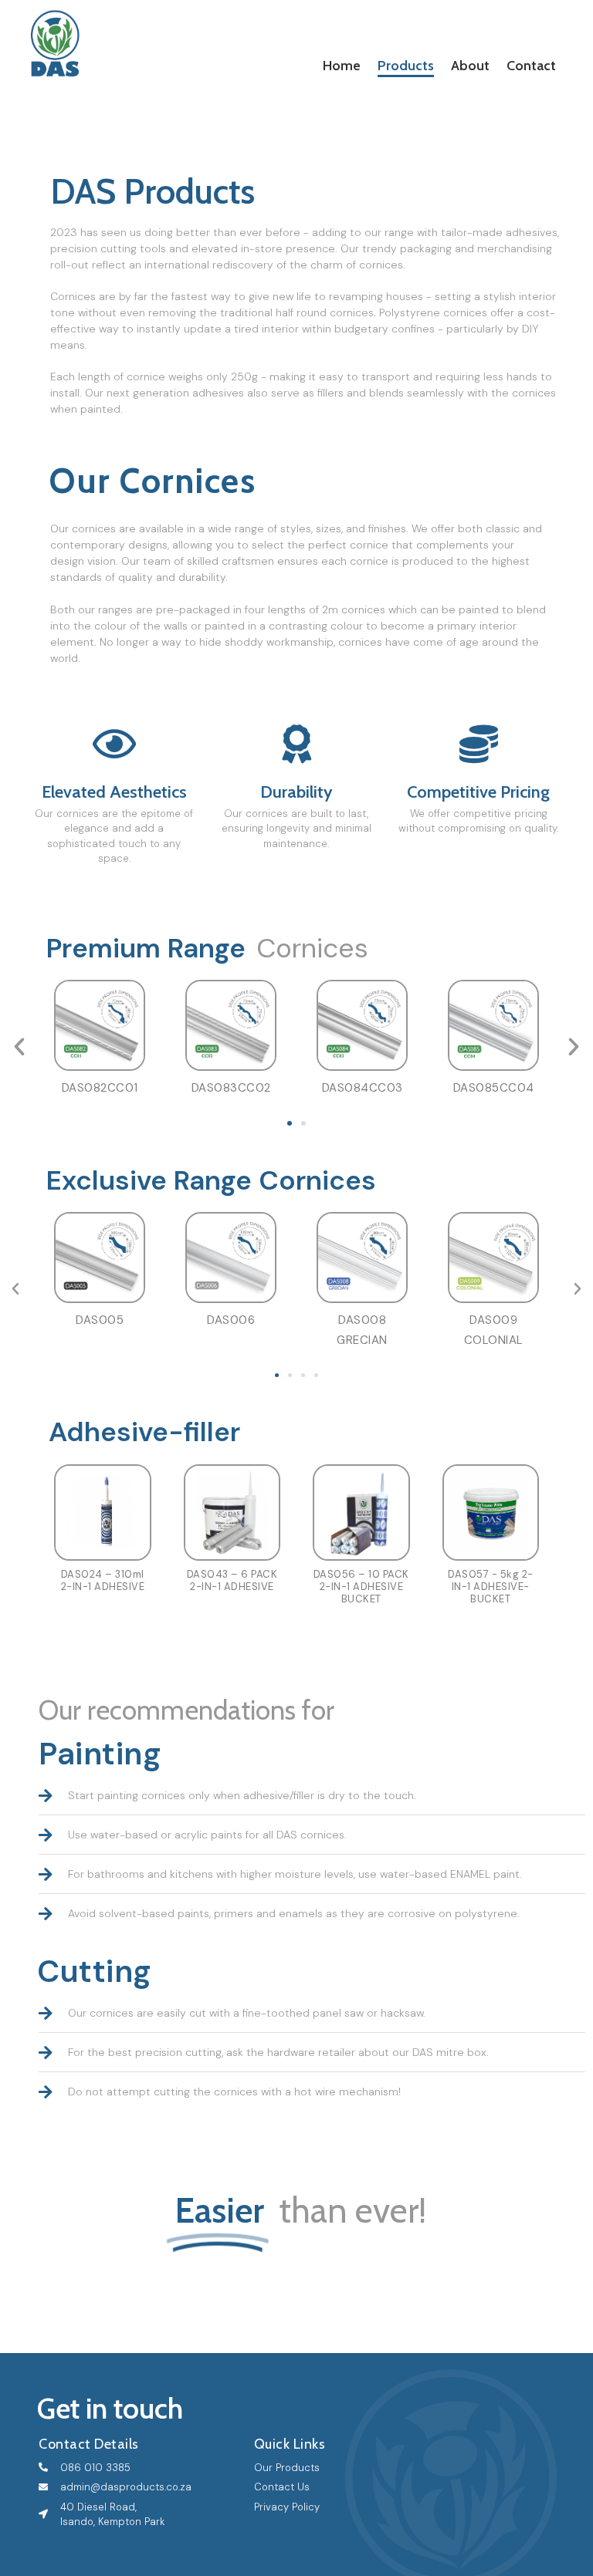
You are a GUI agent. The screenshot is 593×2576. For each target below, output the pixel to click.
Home (342, 66)
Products (406, 66)
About (470, 66)
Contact (531, 66)
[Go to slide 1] (290, 1123)
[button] (19, 1047)
